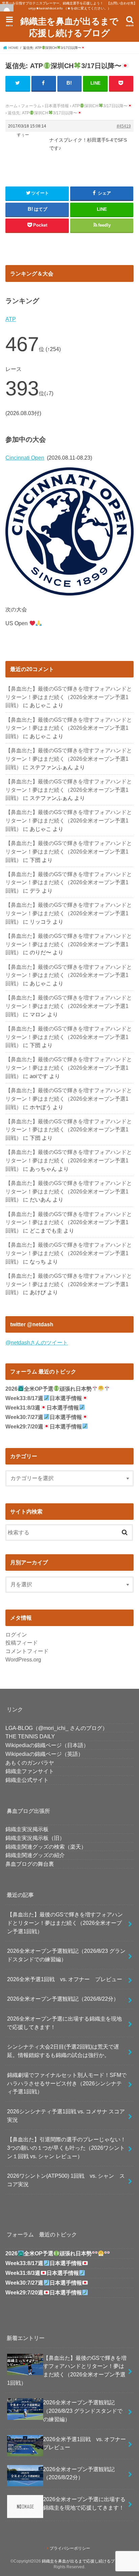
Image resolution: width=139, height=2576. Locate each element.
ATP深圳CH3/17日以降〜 (100, 106)
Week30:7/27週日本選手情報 (44, 1417)
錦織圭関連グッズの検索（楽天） (46, 1847)
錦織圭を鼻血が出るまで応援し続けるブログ (69, 27)
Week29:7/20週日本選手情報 (44, 1427)
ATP (11, 319)
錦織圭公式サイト (27, 1780)
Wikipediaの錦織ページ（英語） (44, 1754)
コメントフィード (27, 1651)
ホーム (11, 106)
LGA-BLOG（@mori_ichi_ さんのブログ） (57, 1728)
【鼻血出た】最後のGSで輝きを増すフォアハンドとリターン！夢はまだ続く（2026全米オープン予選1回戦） (69, 697)
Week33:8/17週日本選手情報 (44, 1398)
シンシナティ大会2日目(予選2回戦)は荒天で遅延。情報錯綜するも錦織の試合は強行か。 (63, 2051)
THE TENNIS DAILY (30, 1736)
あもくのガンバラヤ (30, 1763)
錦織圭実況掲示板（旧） (35, 1838)
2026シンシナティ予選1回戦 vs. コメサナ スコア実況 (66, 2116)
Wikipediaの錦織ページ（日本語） (47, 1745)
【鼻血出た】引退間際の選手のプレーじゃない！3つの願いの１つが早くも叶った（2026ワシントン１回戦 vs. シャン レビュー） (66, 2148)
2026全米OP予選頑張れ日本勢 (48, 1389)
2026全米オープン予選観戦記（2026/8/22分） (63, 1999)
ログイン (16, 1634)
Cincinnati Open (25, 458)
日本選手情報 (57, 106)
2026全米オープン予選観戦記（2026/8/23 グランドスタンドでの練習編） (66, 1955)
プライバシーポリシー (70, 2548)
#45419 (124, 126)
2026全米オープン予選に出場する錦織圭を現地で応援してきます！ (64, 2023)
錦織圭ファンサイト (30, 1771)
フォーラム (31, 106)
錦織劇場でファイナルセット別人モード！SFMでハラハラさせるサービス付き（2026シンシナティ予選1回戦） (67, 2083)
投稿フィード (22, 1643)
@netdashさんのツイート (37, 1342)
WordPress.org (23, 1659)
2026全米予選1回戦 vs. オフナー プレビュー (65, 1979)
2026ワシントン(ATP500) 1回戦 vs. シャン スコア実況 (66, 2180)
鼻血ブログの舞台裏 (30, 1864)
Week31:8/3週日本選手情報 (42, 1408)
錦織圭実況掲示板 (27, 1829)
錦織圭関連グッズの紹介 (35, 1855)
